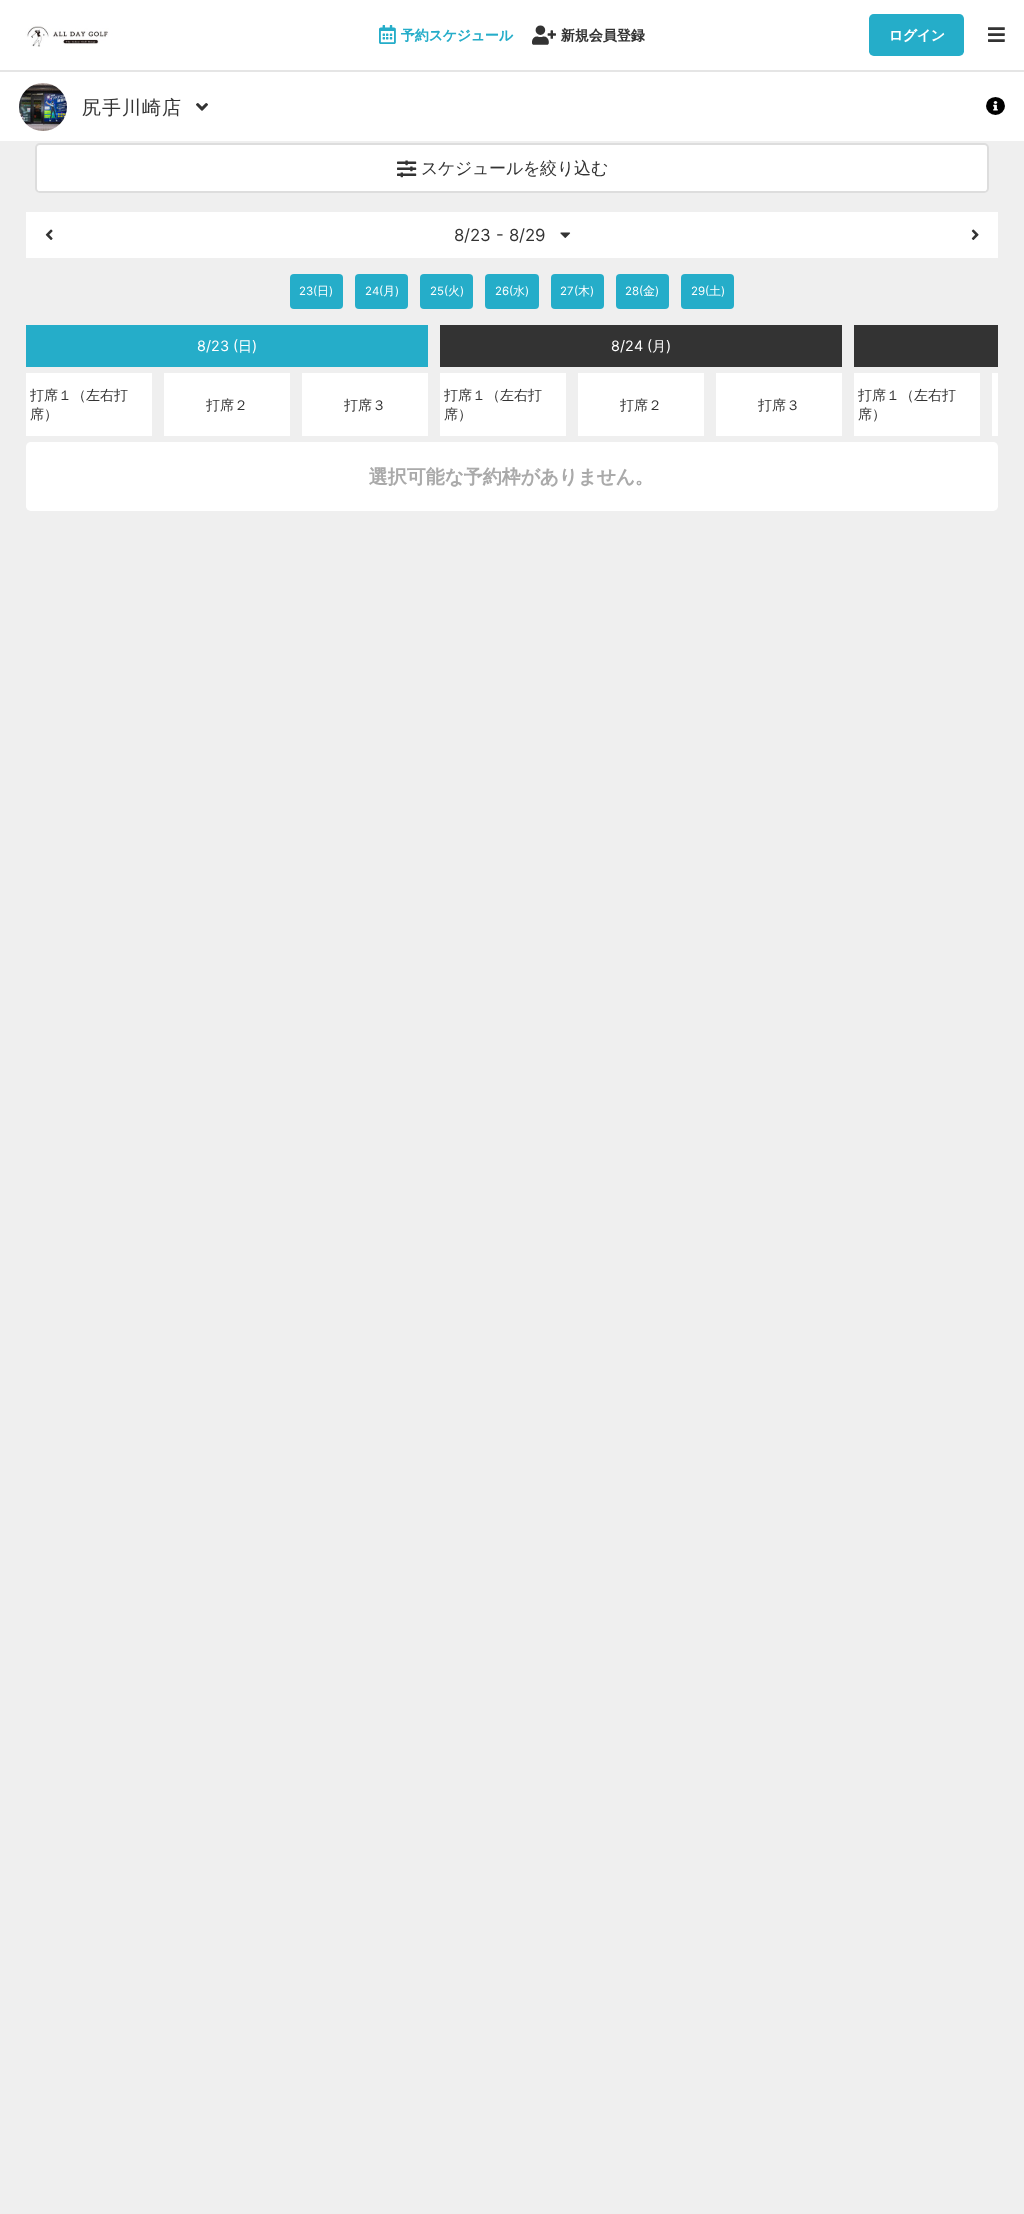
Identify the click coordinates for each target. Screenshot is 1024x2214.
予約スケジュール (457, 34)
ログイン (917, 34)
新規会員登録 (603, 34)
